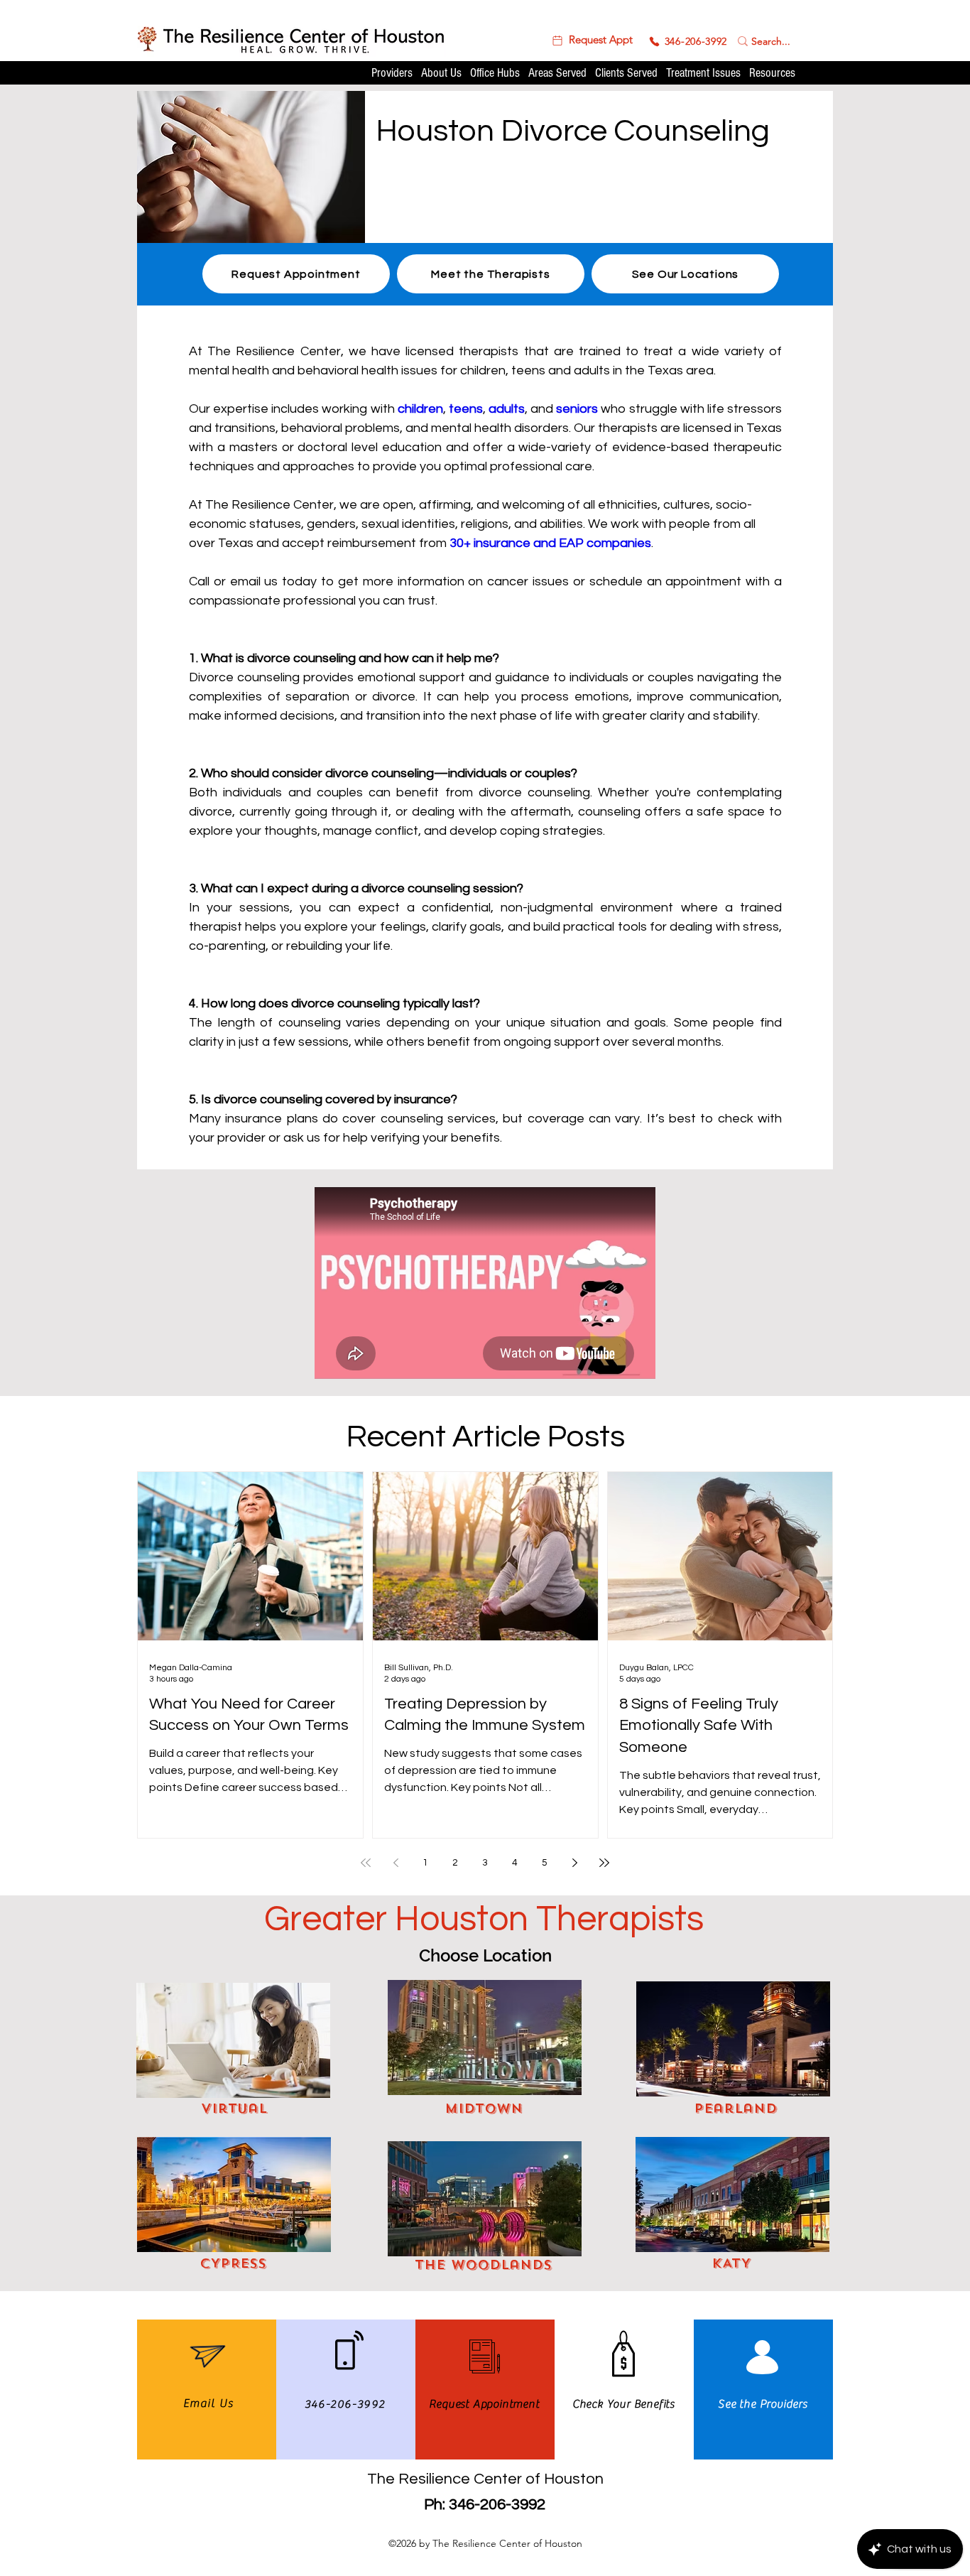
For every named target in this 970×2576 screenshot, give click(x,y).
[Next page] (574, 1863)
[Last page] (604, 1863)
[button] (591, 40)
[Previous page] (396, 1863)
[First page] (366, 1863)
